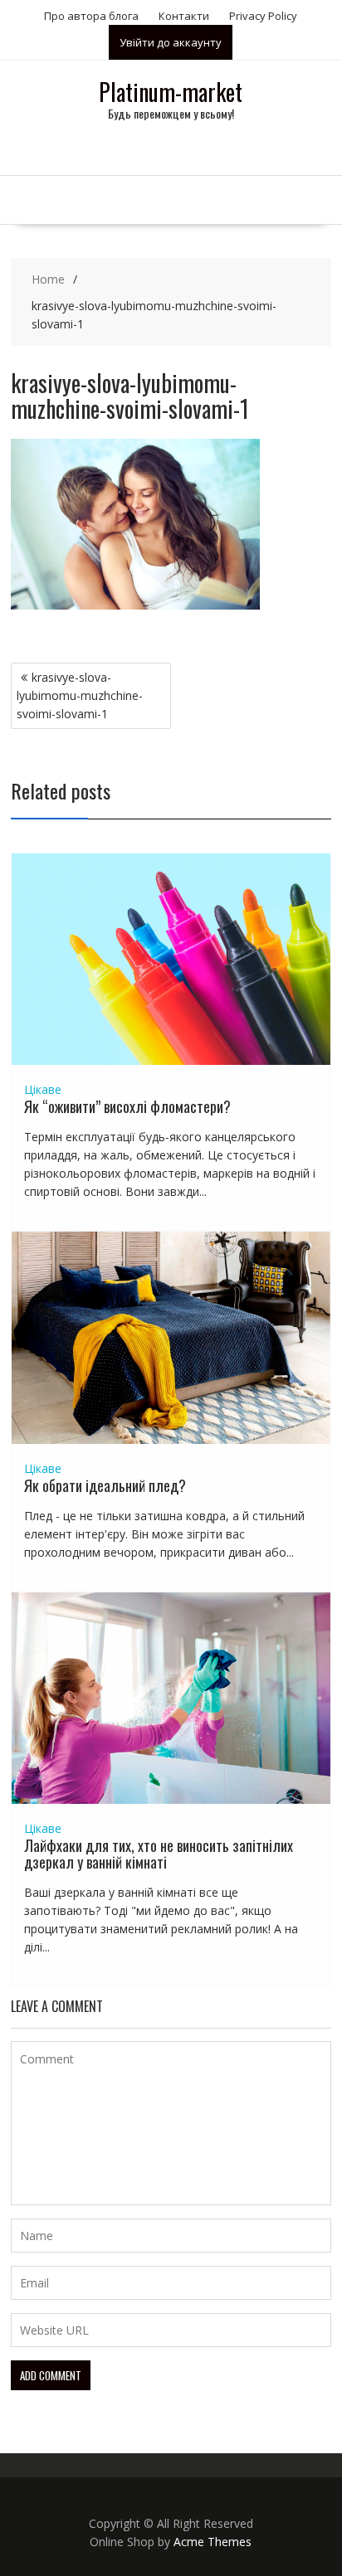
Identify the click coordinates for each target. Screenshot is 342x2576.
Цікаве (43, 1089)
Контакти (184, 16)
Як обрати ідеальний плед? (105, 1485)
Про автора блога (91, 16)
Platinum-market (171, 92)
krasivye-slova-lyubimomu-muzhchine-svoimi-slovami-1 (80, 695)
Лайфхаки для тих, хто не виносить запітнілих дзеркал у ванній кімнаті (159, 1854)
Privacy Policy (263, 16)
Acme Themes (213, 2542)
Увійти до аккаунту (171, 42)
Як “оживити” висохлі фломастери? (127, 1106)
